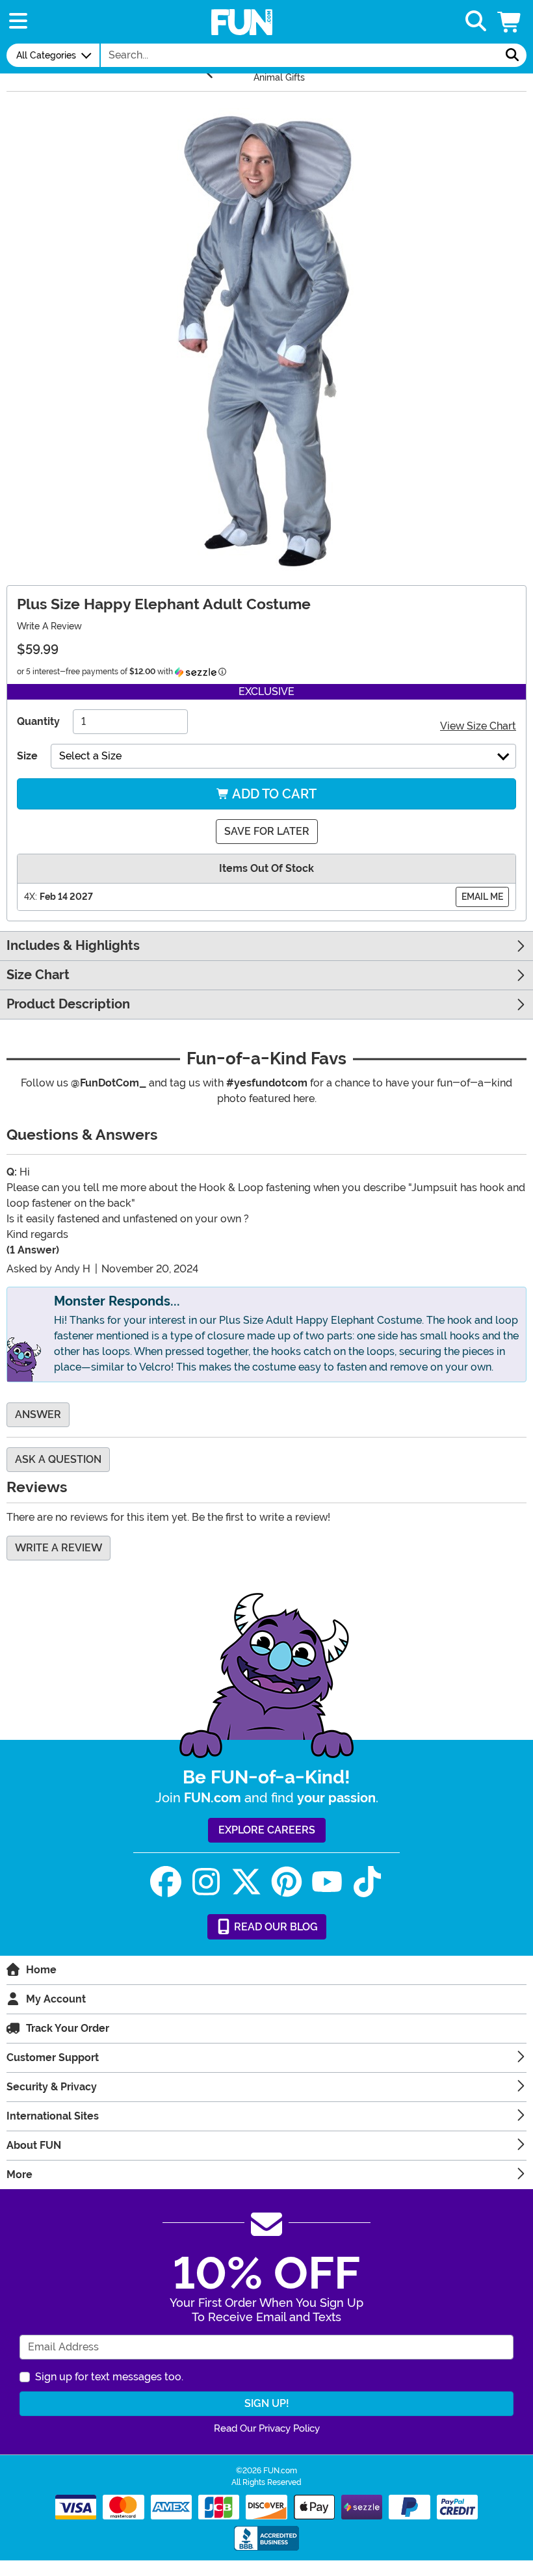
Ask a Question (58, 1459)
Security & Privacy (52, 2087)
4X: (31, 897)
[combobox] (300, 55)
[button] (510, 22)
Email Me (482, 897)
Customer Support (53, 2057)
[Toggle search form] (476, 22)
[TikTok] (367, 1882)
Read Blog (275, 1927)
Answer (38, 1414)
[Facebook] (166, 1882)
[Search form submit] (512, 55)
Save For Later (267, 831)
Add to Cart (273, 794)
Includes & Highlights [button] (73, 946)
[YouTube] (327, 1882)
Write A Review (49, 626)
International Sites (53, 2116)
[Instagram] (206, 1882)
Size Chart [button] (38, 975)
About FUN (34, 2145)
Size (27, 756)
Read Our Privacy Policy (267, 2428)
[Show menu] (18, 22)
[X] (246, 1882)
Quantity (38, 721)
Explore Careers (267, 1830)
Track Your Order (68, 2028)
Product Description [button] (68, 1004)
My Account (56, 1999)
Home (41, 1970)
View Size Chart (478, 726)
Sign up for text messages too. (109, 2377)
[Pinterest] (287, 1882)
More (19, 2175)
